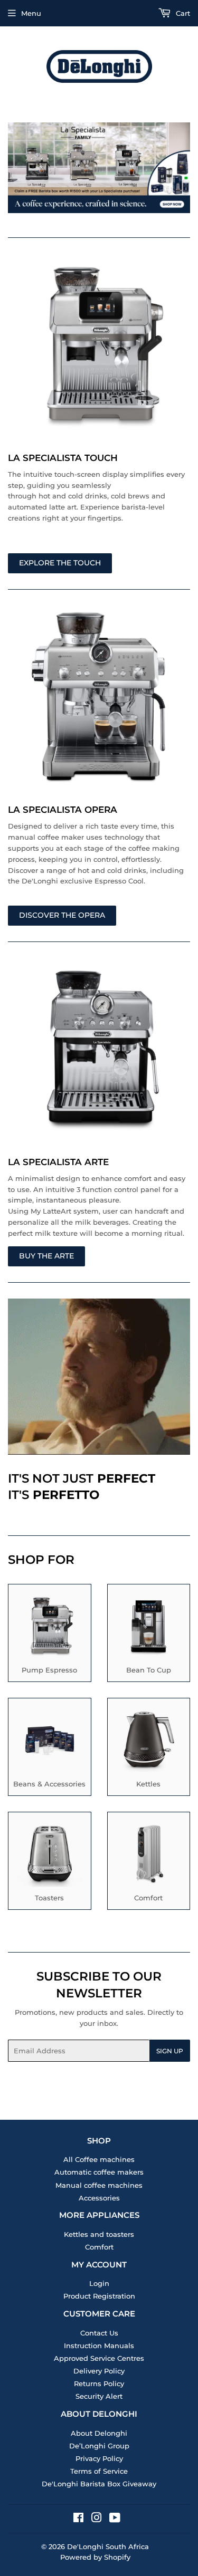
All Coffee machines (99, 2159)
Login (99, 2283)
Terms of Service (99, 2471)
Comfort (99, 2247)
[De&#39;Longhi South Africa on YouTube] (115, 2519)
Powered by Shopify (95, 2557)
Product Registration (99, 2296)
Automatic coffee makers (99, 2172)
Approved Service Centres (99, 2358)
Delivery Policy (99, 2371)
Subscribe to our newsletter (99, 1985)
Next (183, 168)
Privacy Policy (99, 2458)
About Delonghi (99, 2433)
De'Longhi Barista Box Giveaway (99, 2484)
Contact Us (99, 2333)
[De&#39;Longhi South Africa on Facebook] (78, 2519)
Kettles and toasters (99, 2234)
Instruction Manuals (99, 2346)
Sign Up (170, 2051)
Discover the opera (62, 915)
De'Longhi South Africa (108, 2546)
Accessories (99, 2198)
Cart (182, 13)
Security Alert (99, 2396)
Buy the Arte (46, 1256)
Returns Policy (99, 2383)
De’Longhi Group (99, 2446)
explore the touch (60, 563)
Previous (15, 168)
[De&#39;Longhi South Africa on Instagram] (97, 2519)
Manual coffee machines (99, 2185)
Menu (31, 13)
